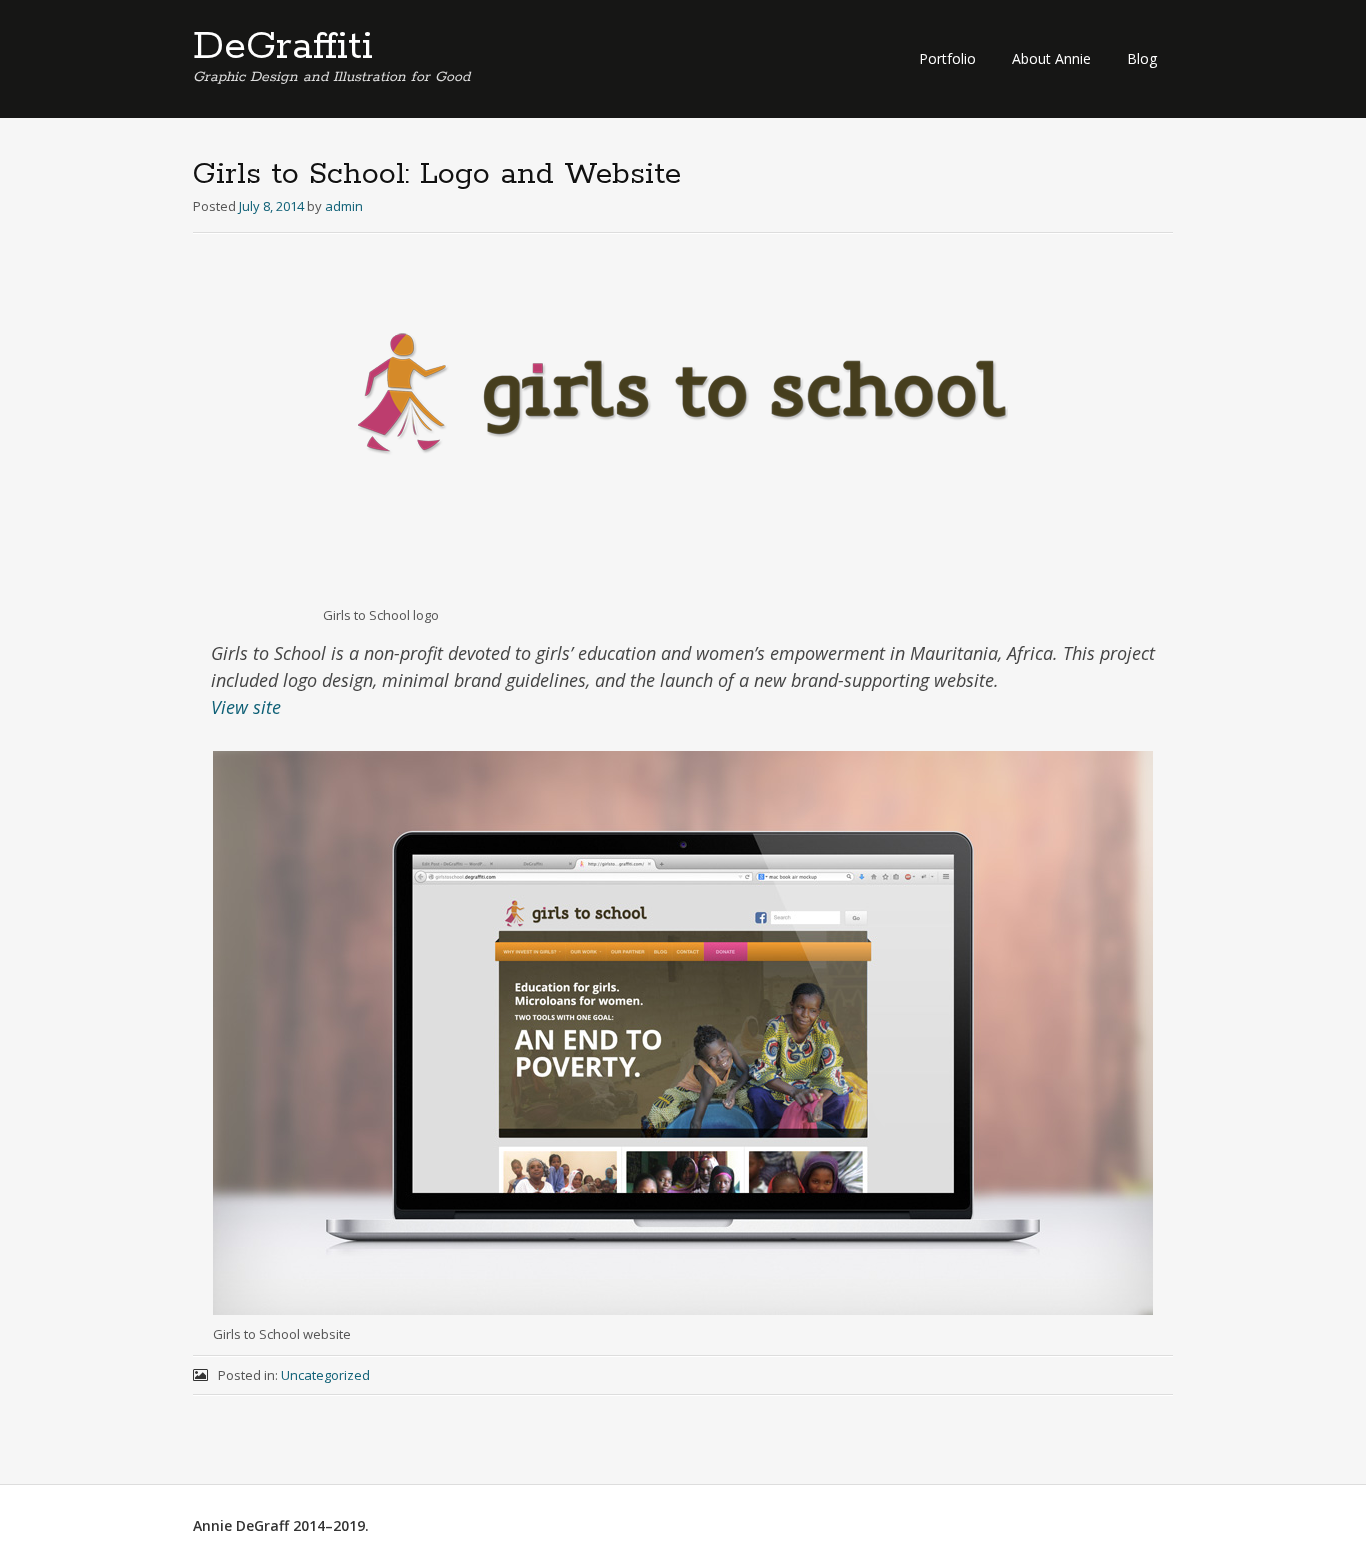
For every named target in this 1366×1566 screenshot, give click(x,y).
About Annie (1051, 58)
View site (246, 707)
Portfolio (947, 58)
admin (344, 206)
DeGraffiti (283, 47)
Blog (1142, 58)
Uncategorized (325, 1375)
